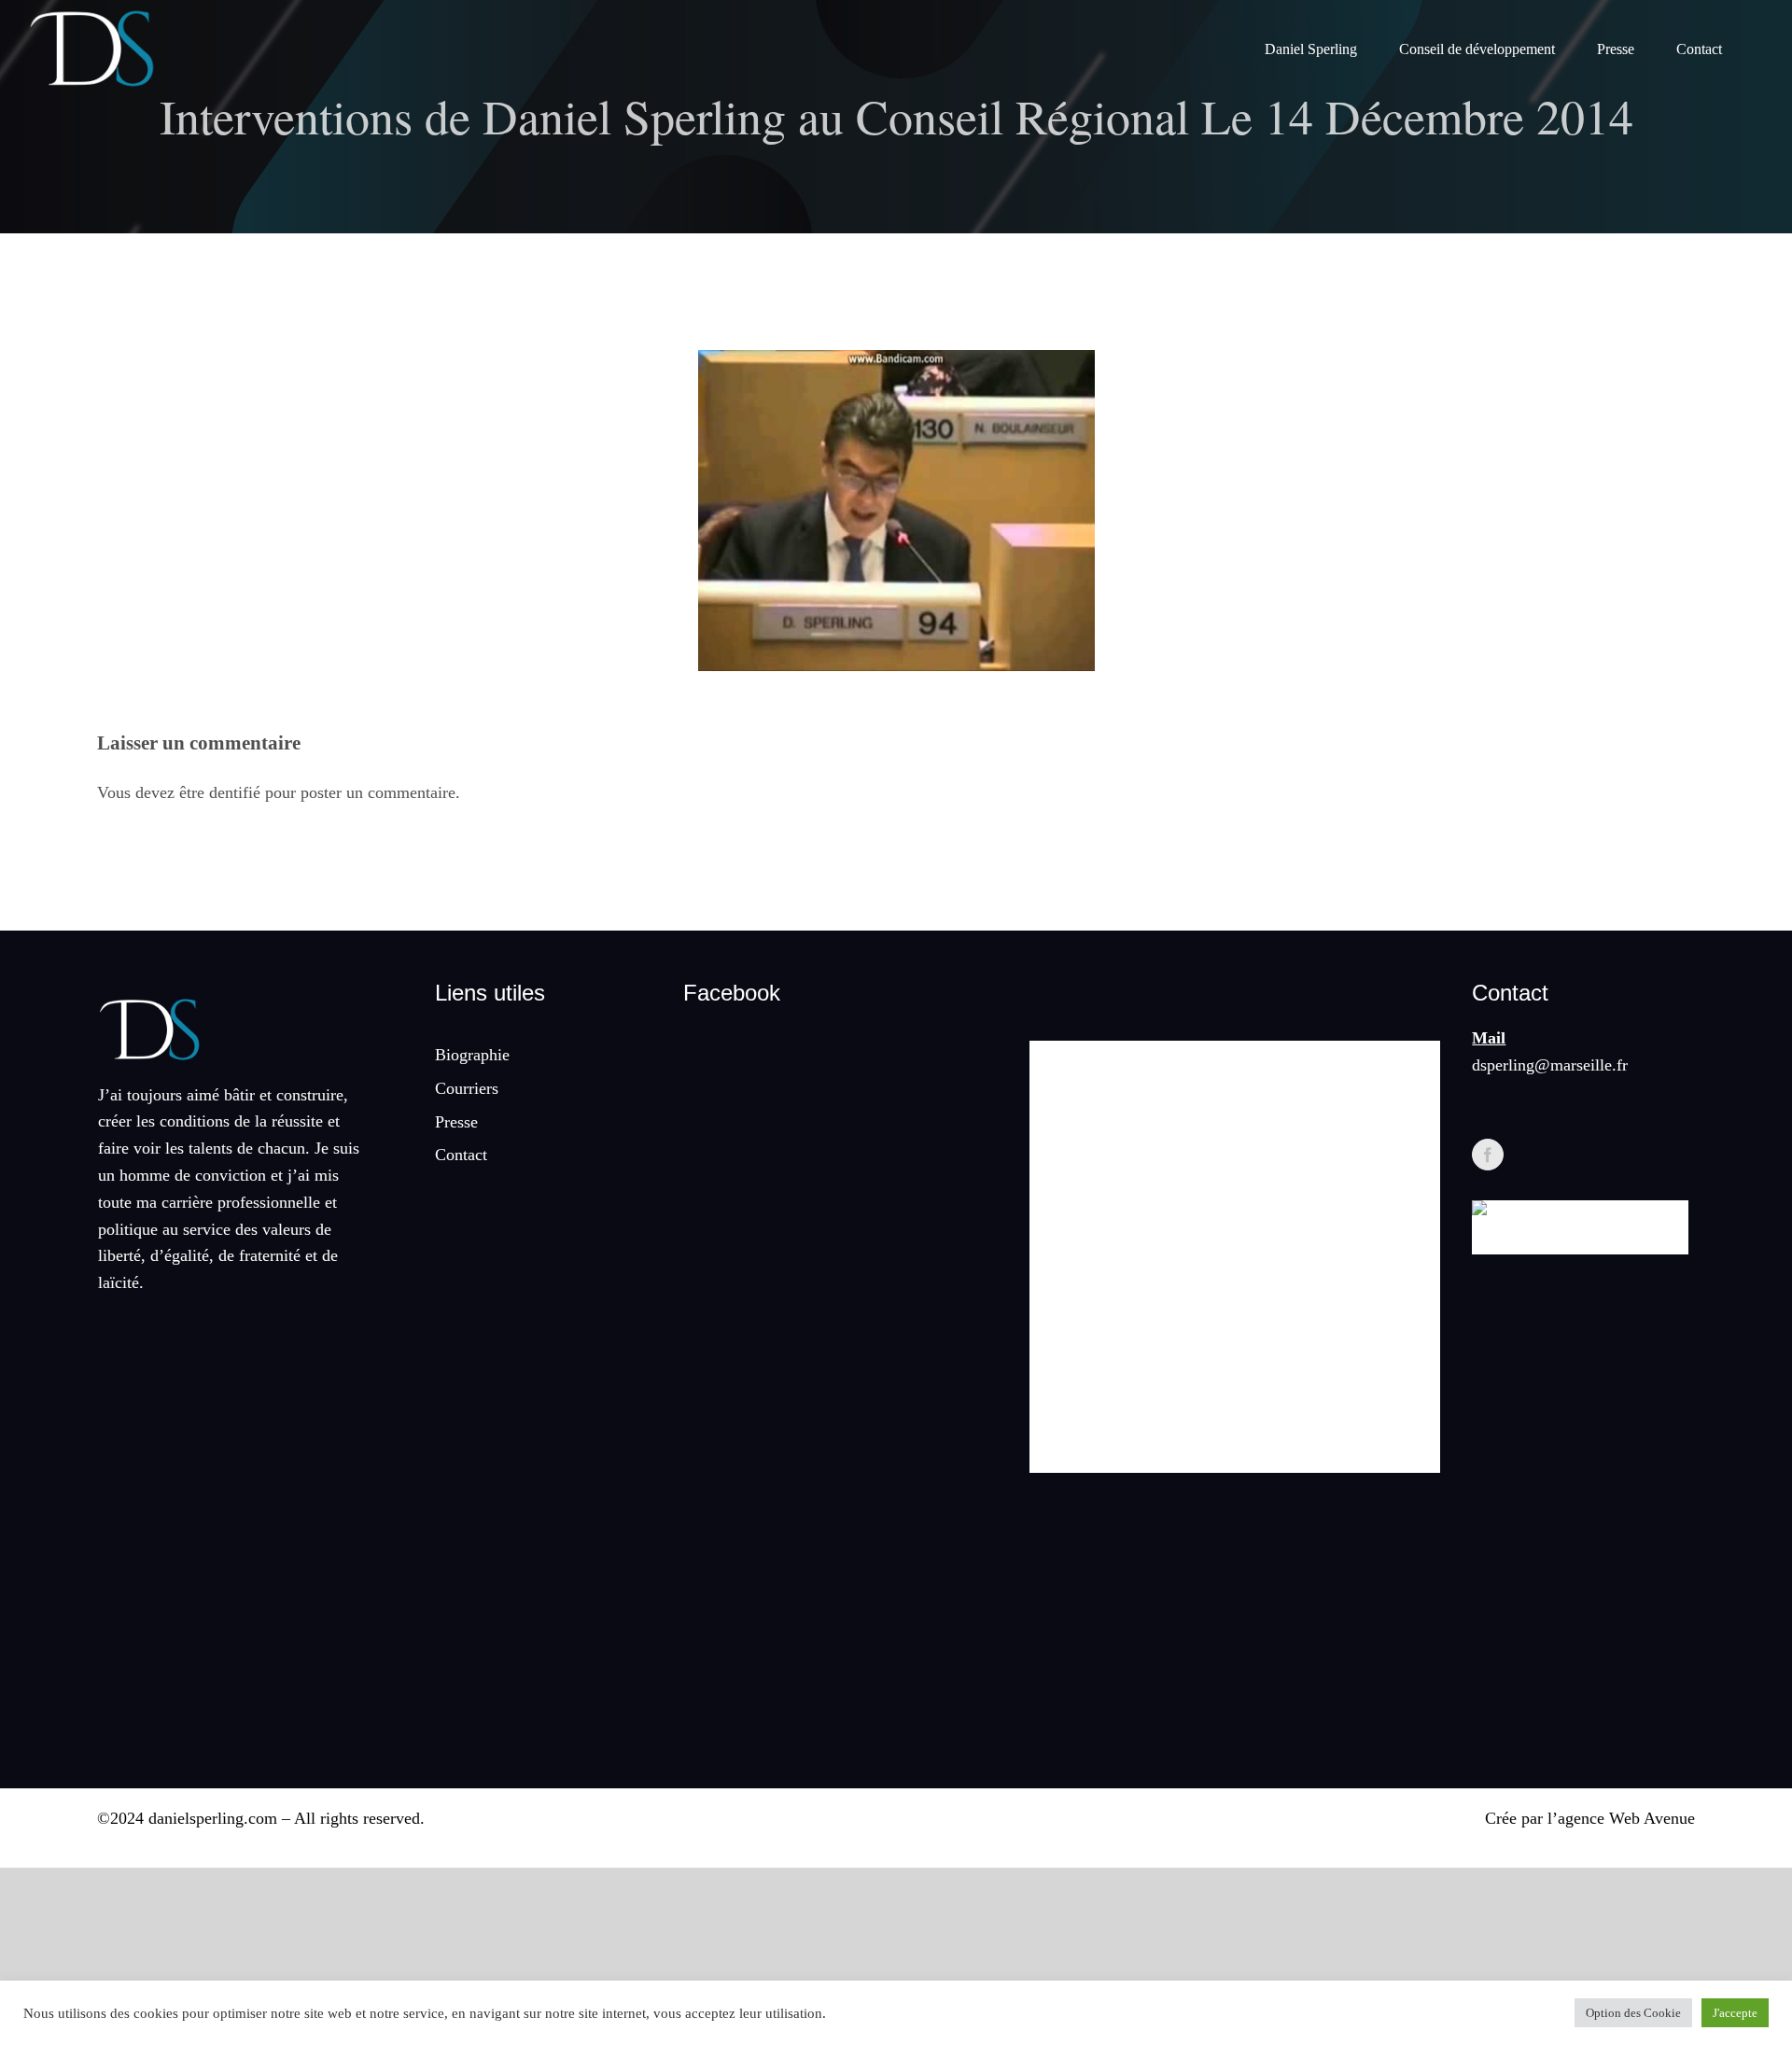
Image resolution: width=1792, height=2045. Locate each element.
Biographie (472, 1055)
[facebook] (1488, 1155)
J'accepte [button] (1735, 2013)
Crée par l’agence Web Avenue (1590, 1818)
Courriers (467, 1088)
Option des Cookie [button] (1633, 2013)
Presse (456, 1122)
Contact (461, 1155)
